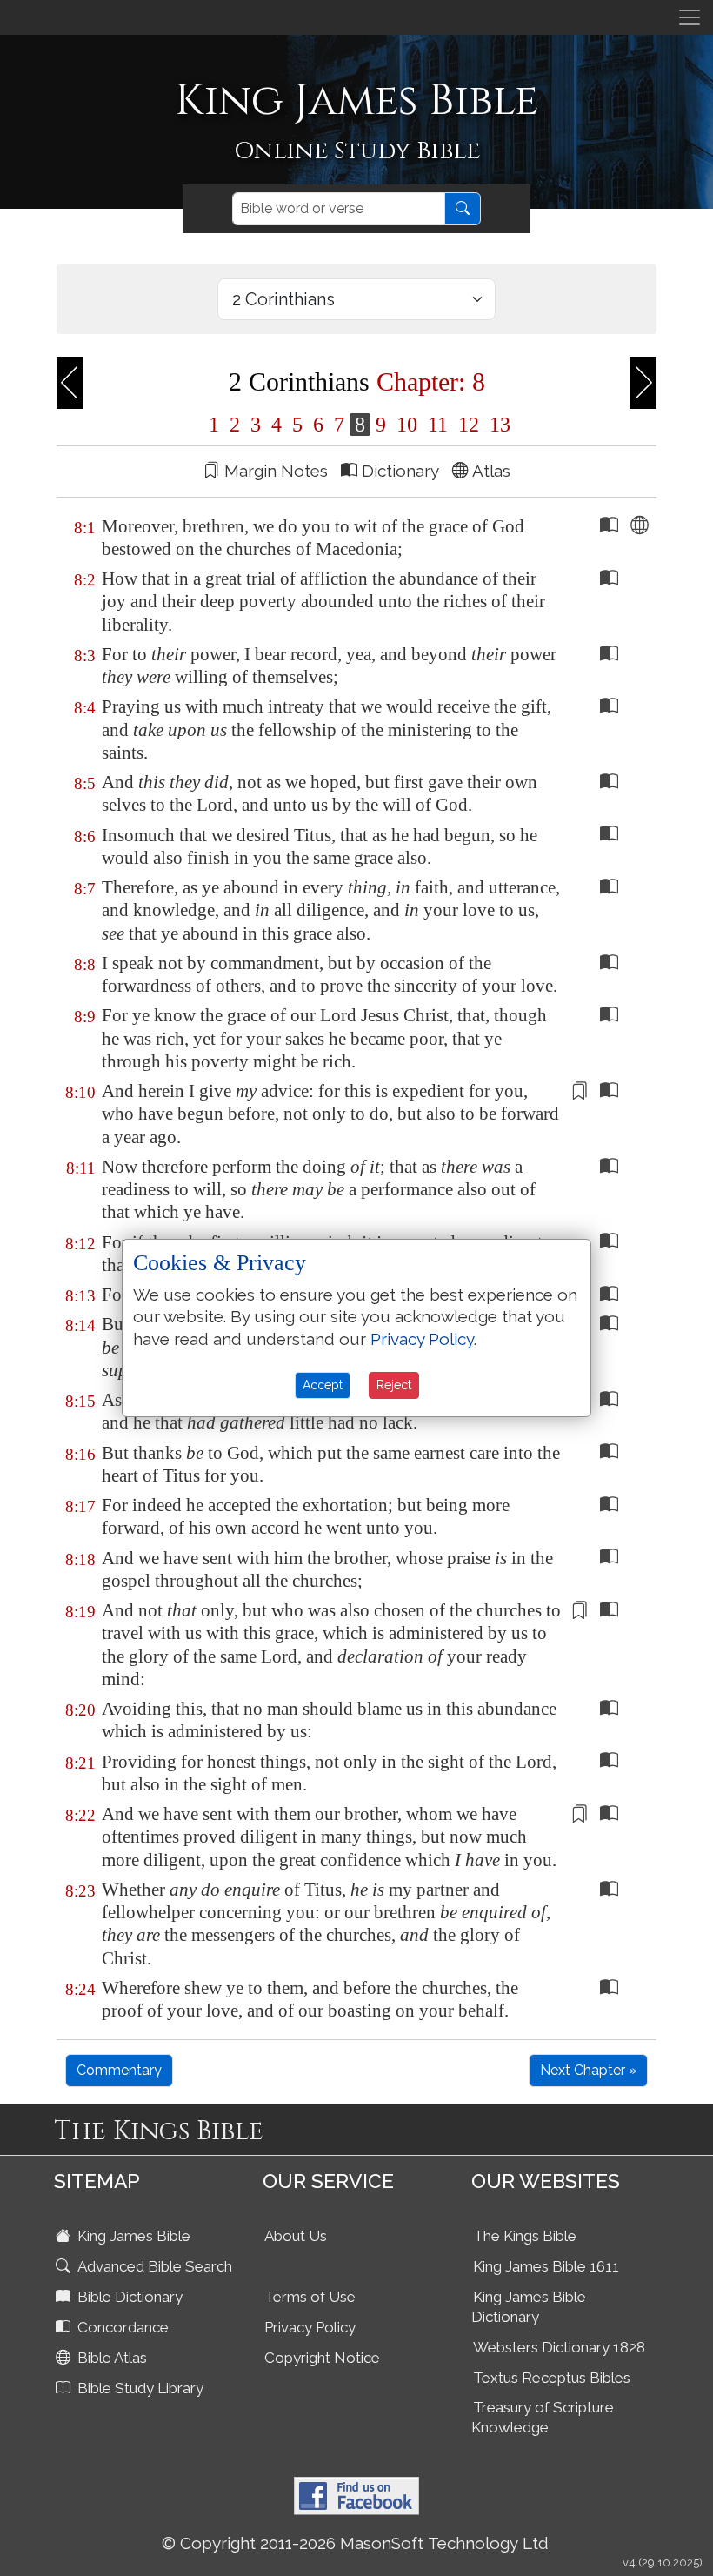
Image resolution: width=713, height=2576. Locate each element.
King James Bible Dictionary (529, 2307)
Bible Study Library (139, 2388)
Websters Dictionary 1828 (559, 2347)
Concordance (121, 2327)
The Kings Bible (525, 2236)
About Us (296, 2236)
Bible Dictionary (128, 2297)
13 (497, 425)
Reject (394, 1385)
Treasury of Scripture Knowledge (543, 2417)
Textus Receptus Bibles (552, 2378)
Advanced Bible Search (153, 2266)
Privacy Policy (310, 2327)
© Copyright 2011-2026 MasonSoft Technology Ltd (355, 2543)
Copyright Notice (322, 2358)
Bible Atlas (110, 2358)
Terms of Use (310, 2297)
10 (407, 425)
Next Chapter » (588, 2070)
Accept (323, 1385)
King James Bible (132, 2236)
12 (469, 425)
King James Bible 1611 (546, 2266)
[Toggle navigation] (690, 17)
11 (438, 425)
